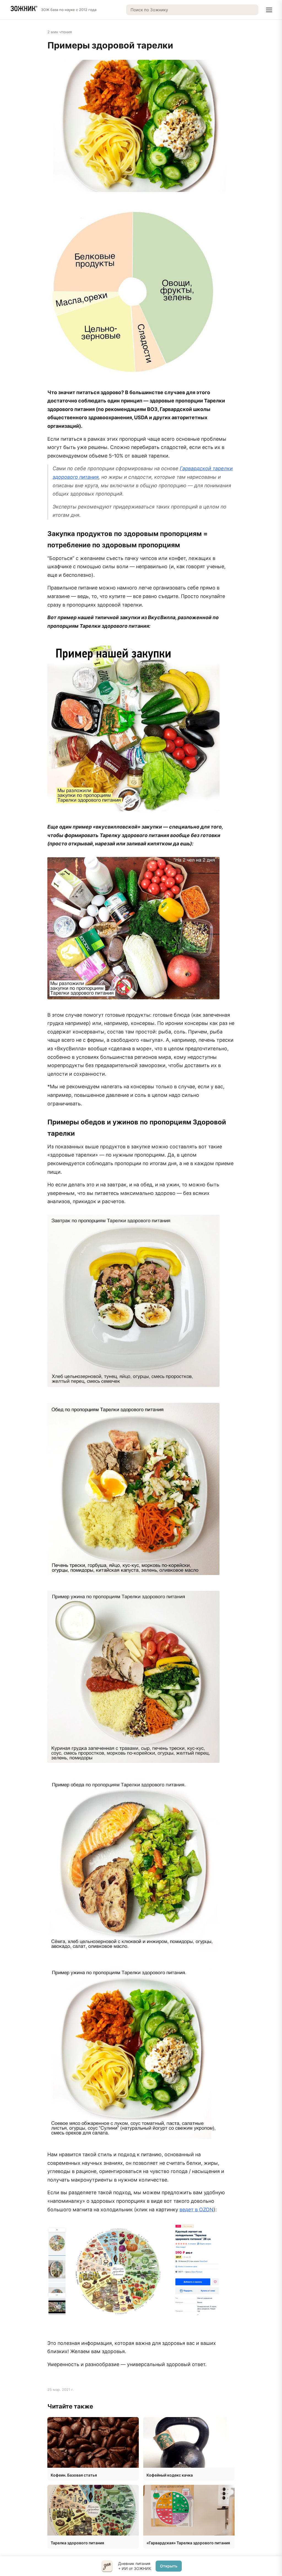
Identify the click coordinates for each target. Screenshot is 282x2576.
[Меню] (269, 10)
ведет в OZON (196, 2210)
